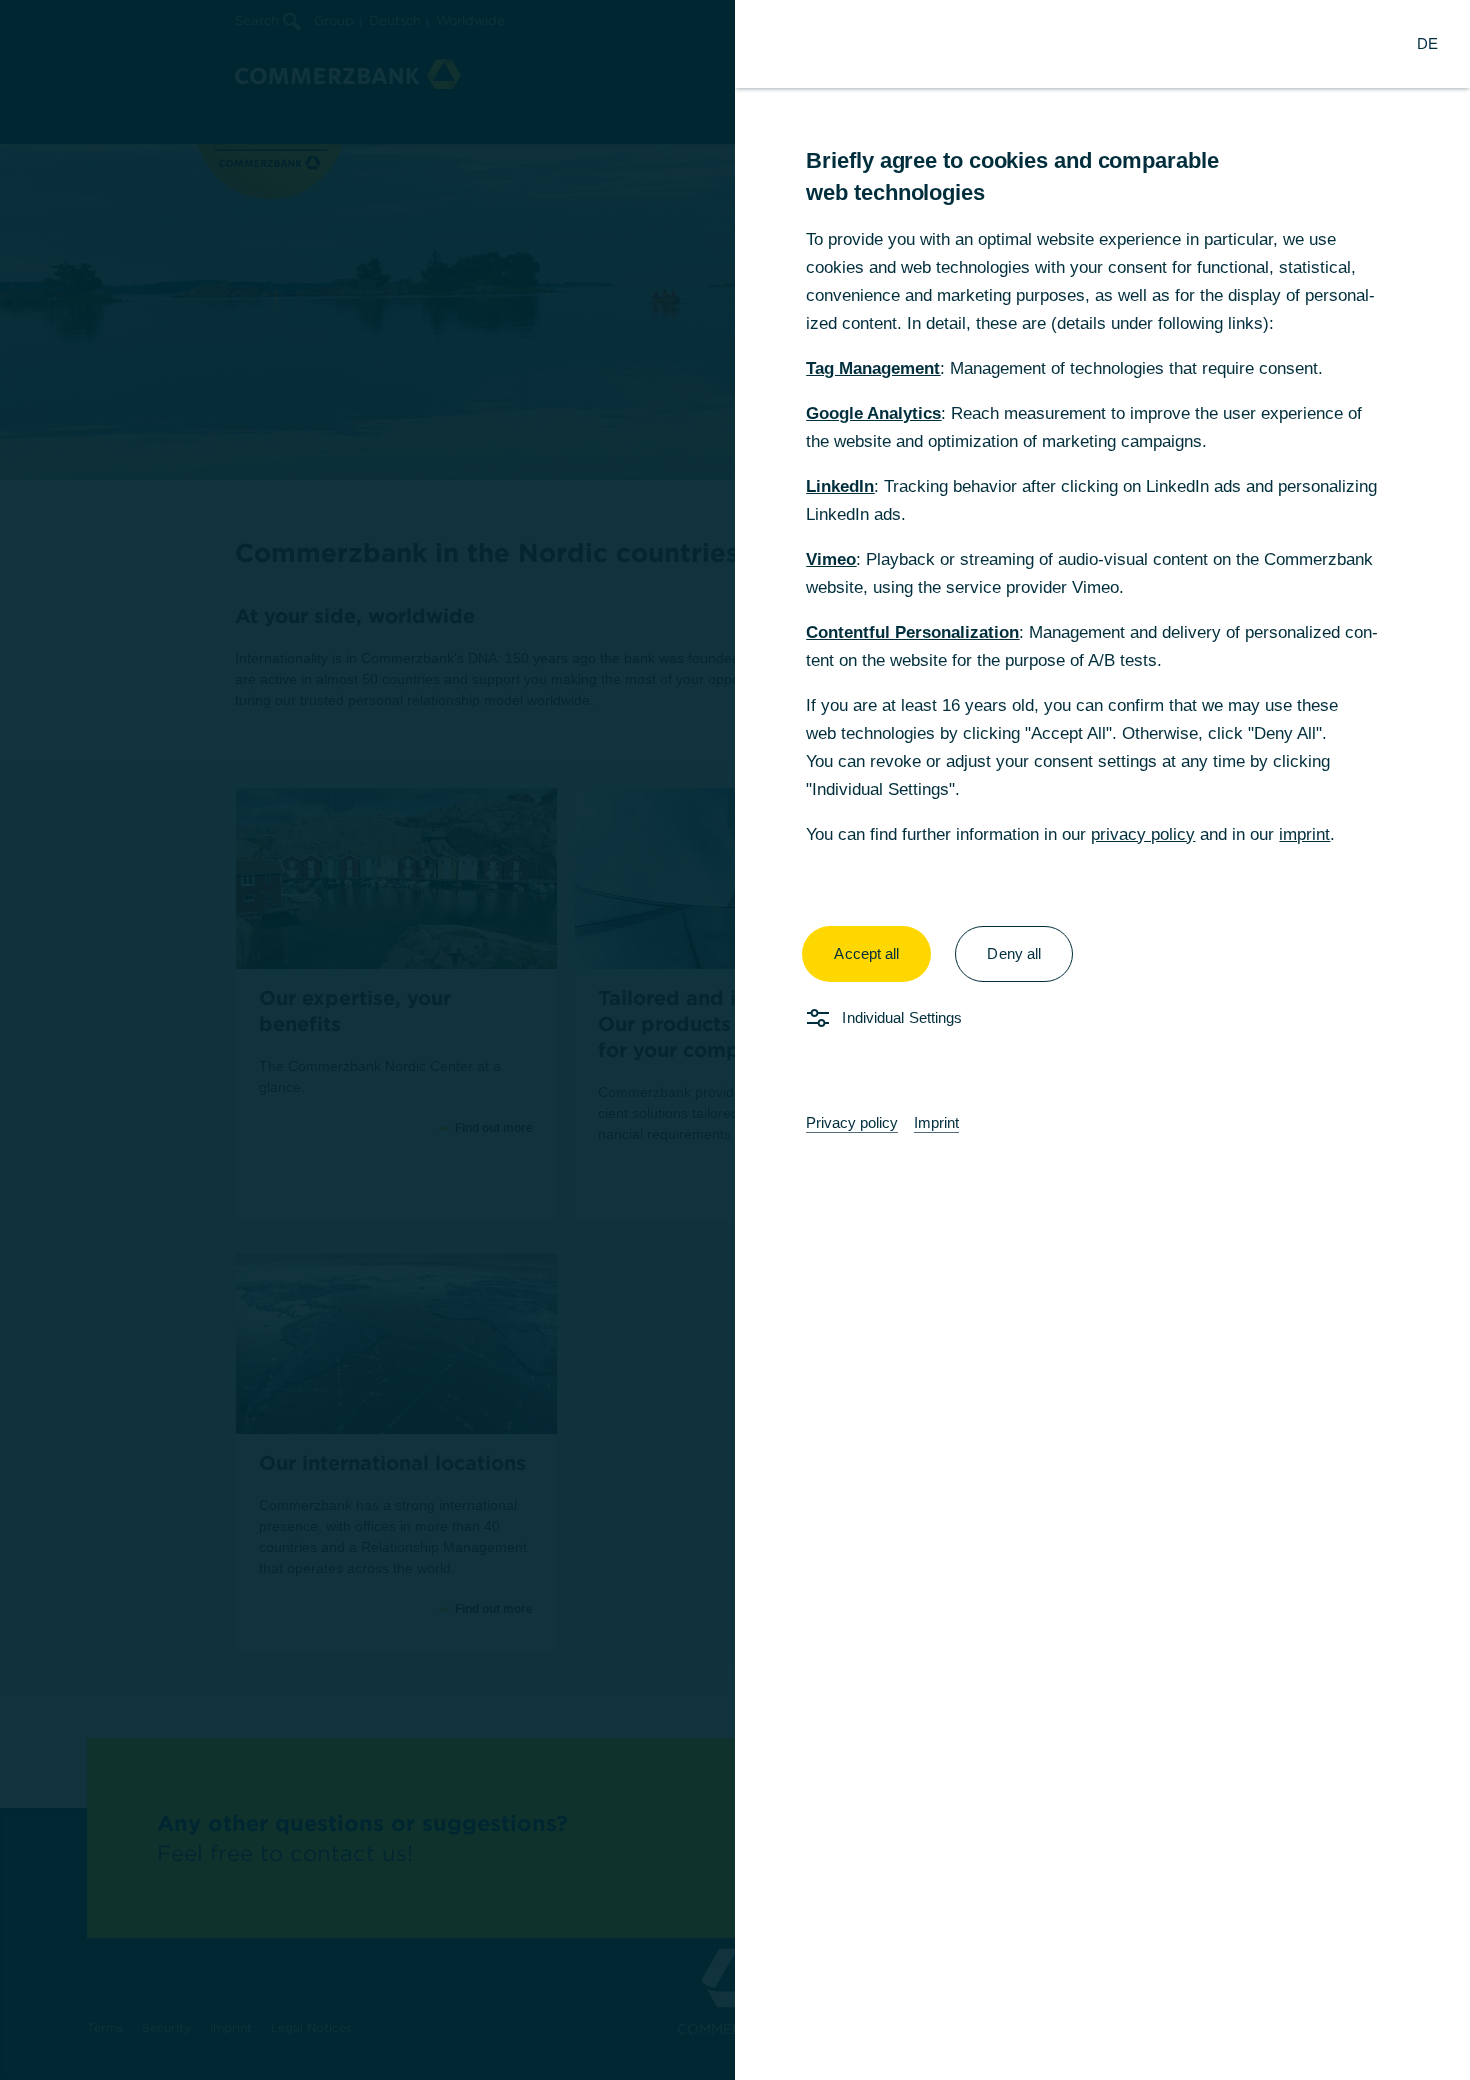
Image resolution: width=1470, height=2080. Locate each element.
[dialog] (735, 1040)
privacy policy (1143, 834)
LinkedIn (840, 486)
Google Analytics (873, 413)
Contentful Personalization (912, 632)
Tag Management (873, 368)
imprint (1304, 834)
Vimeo (831, 559)
